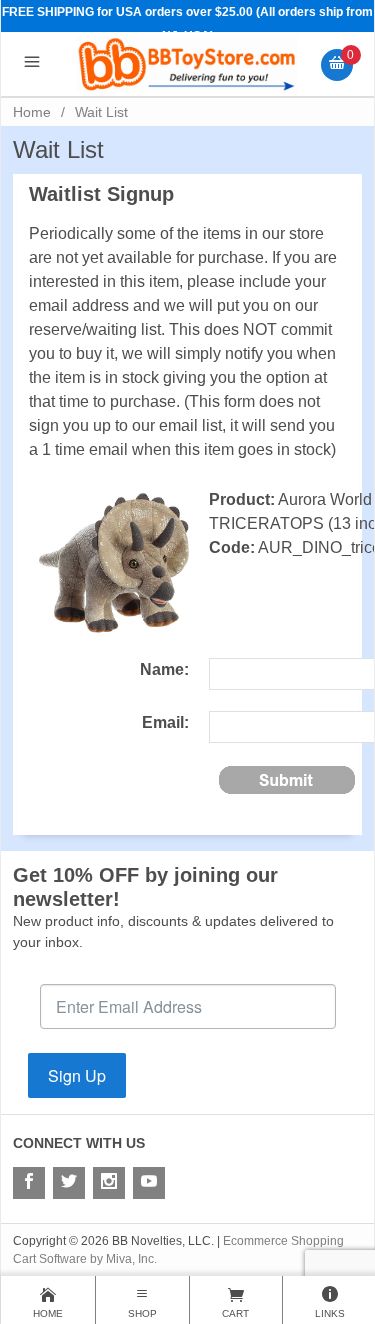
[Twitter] (69, 1183)
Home (32, 112)
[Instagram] (109, 1183)
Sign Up (77, 1075)
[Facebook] (29, 1183)
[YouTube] (149, 1183)
